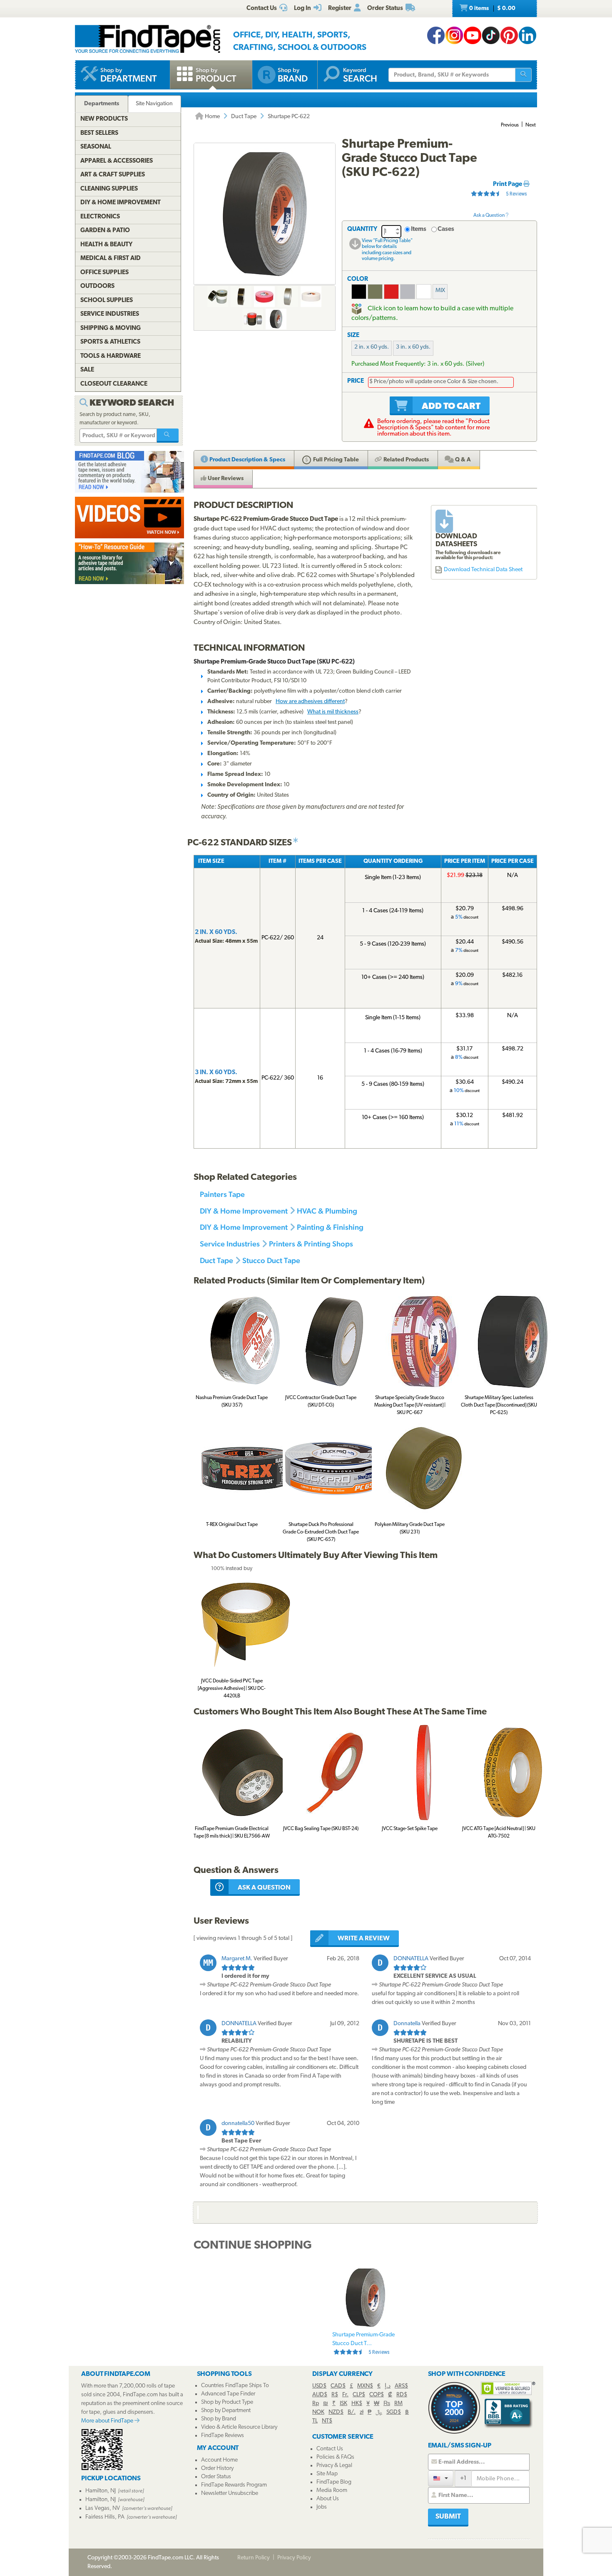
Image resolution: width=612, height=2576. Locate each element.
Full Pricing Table (335, 460)
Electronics (100, 217)
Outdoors (97, 286)
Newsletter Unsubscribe (230, 2493)
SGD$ (394, 2412)
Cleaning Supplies (109, 189)
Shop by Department (226, 2411)
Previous (510, 125)
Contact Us (330, 2449)
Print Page (508, 185)
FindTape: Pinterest (509, 35)
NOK (318, 2412)
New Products (104, 119)
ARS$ (401, 2386)
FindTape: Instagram (454, 35)
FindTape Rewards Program (234, 2485)
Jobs (322, 2507)
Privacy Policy (294, 2558)
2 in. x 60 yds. (372, 347)
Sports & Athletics (110, 342)
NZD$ (336, 2412)
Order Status (216, 2477)
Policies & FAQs (335, 2457)
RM (398, 2404)
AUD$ (320, 2395)
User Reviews (225, 479)
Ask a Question (489, 215)
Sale (87, 370)
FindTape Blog (334, 2482)
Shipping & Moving (111, 328)
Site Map (327, 2474)
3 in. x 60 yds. (413, 347)
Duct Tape (244, 117)
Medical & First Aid (111, 259)
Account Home (219, 2460)
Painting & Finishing (330, 1227)
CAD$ (338, 2386)
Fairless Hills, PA (105, 2517)
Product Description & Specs (247, 460)
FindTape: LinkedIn (527, 35)
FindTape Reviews (223, 2436)
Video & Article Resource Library (239, 2427)
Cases (446, 229)
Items (419, 229)
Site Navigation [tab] (154, 104)
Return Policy (254, 2558)
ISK (343, 2404)
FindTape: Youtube (473, 35)
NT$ (327, 2421)
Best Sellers (99, 133)
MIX (440, 291)
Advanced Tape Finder (228, 2394)
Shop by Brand (219, 2419)
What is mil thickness (333, 712)
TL (315, 2421)
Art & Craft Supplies (113, 175)
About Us (328, 2499)
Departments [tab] (102, 104)
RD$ (402, 2395)
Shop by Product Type (227, 2402)
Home (212, 117)
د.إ (388, 2386)
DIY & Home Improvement (244, 1211)
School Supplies (107, 301)
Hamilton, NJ (101, 2491)
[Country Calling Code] (441, 2478)
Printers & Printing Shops (311, 1244)
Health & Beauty (106, 245)
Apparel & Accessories (117, 161)
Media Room (332, 2491)
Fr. (345, 2395)
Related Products (406, 460)
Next (531, 125)
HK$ (357, 2404)
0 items (492, 9)
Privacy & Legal (334, 2466)
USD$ (319, 2386)
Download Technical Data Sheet (483, 570)
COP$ (377, 2395)
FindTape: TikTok (491, 35)
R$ (335, 2395)
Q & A (462, 460)
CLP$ (359, 2395)
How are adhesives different (310, 702)
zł (362, 2412)
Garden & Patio (105, 231)
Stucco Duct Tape (271, 1260)
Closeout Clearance (114, 384)
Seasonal (96, 147)
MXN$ (365, 2386)
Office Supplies (104, 273)
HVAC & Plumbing (327, 1211)
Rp (316, 2404)
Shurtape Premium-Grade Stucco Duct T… (363, 2343)
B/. (352, 2412)
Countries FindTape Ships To (235, 2386)
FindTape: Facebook (436, 35)
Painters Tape (222, 1194)
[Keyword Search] (168, 436)
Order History (217, 2468)
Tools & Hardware (111, 356)
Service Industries (230, 1244)
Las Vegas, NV (103, 2508)
